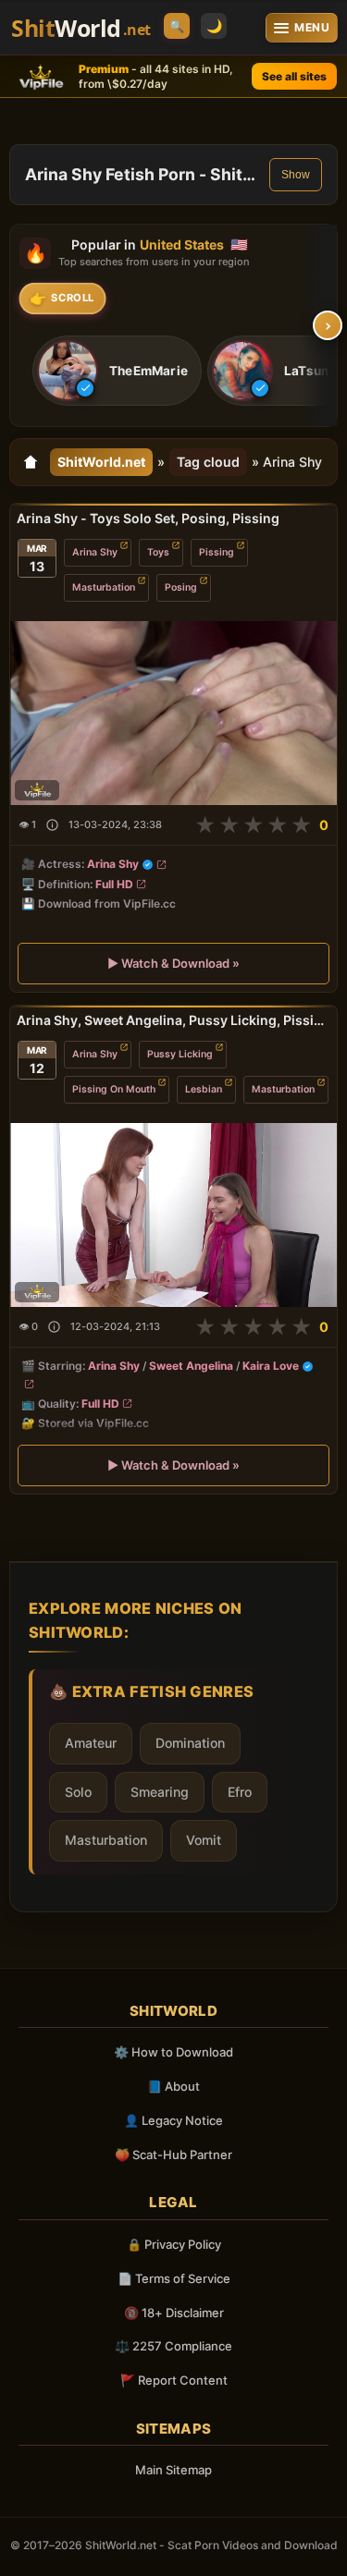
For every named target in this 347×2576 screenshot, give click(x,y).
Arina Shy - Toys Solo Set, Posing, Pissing (148, 518)
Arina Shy (95, 552)
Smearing (160, 1792)
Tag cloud (208, 462)
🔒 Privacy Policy (174, 2244)
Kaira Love (271, 1366)
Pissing (217, 552)
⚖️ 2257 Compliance (173, 2346)
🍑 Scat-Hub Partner (173, 2155)
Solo (78, 1792)
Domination (190, 1743)
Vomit (204, 1840)
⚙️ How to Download (173, 2052)
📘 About (173, 2086)
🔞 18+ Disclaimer (174, 2313)
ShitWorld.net (101, 462)
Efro (240, 1792)
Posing (181, 587)
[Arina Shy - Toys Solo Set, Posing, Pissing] (173, 713)
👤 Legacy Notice (173, 2120)
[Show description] (52, 826)
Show (296, 175)
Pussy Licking (180, 1053)
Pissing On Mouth (114, 1088)
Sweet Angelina (191, 1366)
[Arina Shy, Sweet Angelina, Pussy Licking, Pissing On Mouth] (173, 1214)
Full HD (114, 884)
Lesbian (204, 1088)
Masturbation (104, 587)
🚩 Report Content (174, 2380)
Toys (158, 552)
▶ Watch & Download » (173, 964)
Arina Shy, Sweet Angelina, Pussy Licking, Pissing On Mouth (173, 1020)
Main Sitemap (173, 2470)
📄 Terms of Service (174, 2278)
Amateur (91, 1743)
